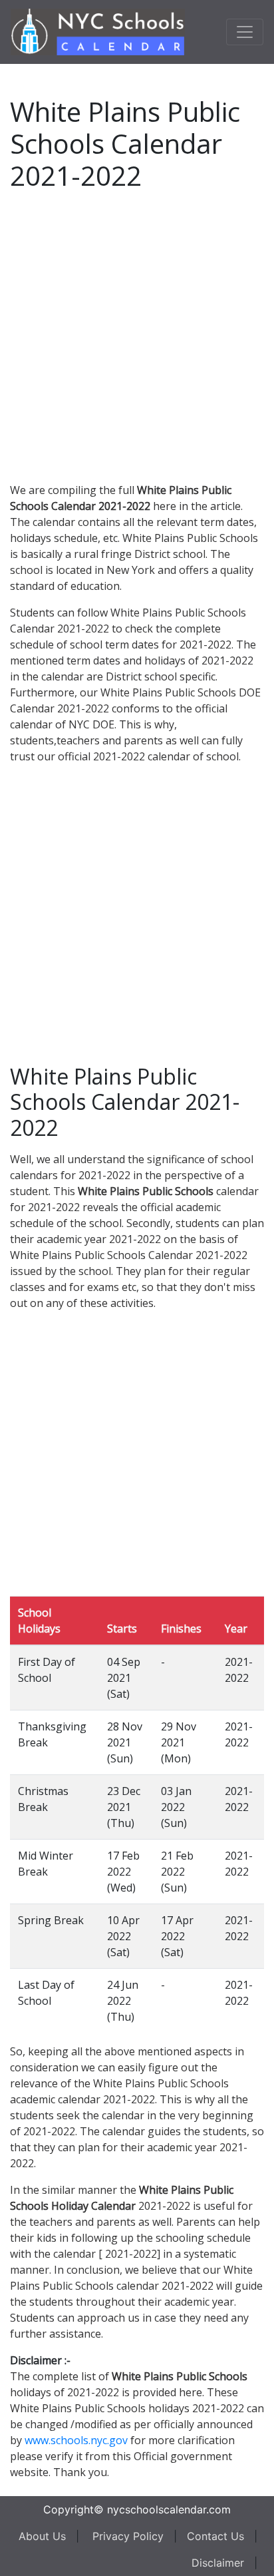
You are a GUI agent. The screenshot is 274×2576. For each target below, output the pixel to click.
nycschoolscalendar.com (169, 2509)
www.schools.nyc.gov (76, 2440)
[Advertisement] (137, 334)
